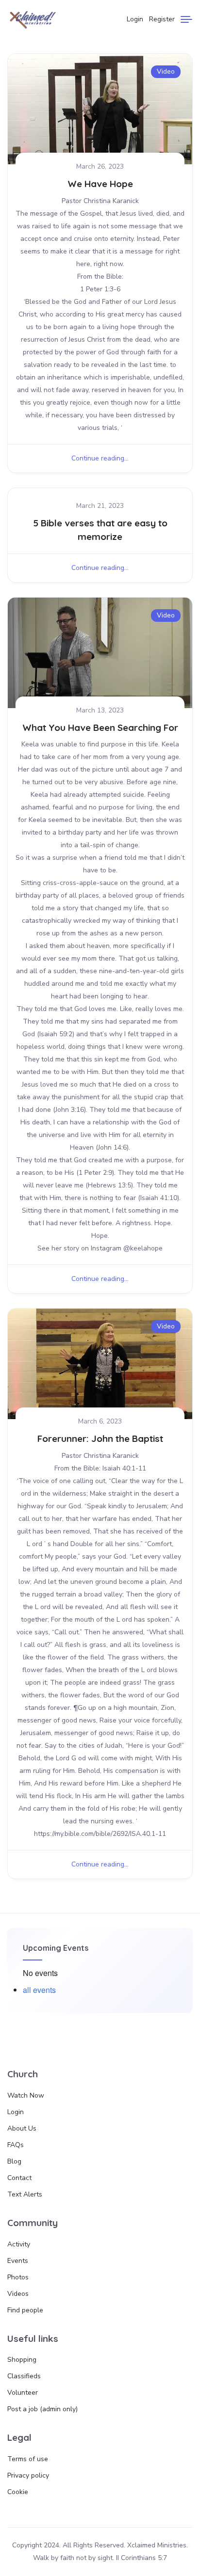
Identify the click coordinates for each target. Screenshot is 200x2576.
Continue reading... (100, 458)
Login (135, 19)
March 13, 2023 (100, 710)
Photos (18, 2277)
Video (166, 71)
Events (18, 2261)
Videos (18, 2294)
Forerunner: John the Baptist (100, 1438)
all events (39, 1990)
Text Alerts (25, 2194)
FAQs (16, 2145)
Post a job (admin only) (42, 2409)
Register (162, 19)
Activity (19, 2244)
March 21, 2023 (100, 506)
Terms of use (28, 2459)
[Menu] (186, 19)
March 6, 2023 (100, 1421)
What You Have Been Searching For (100, 727)
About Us (22, 2128)
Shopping (22, 2360)
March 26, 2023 (100, 166)
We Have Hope (100, 184)
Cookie (18, 2492)
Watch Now (26, 2095)
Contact (19, 2178)
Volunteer (23, 2393)
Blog (14, 2161)
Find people (25, 2310)
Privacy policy (28, 2475)
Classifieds (24, 2376)
